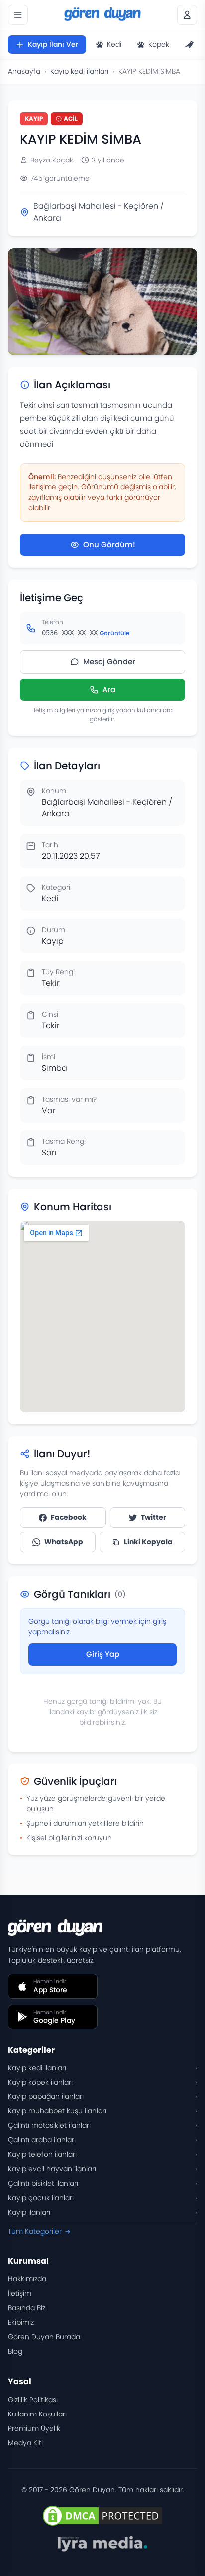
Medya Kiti (25, 2443)
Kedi (114, 44)
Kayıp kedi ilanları (79, 71)
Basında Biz (27, 2308)
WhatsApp (64, 1542)
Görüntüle (114, 633)
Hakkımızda (27, 2279)
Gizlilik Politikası (33, 2400)
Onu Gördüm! (109, 545)
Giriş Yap (103, 1654)
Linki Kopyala (148, 1542)
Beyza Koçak (52, 160)
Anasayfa (24, 71)
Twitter (154, 1517)
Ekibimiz (21, 2322)
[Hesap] (187, 15)
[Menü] (18, 15)
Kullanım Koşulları (37, 2414)
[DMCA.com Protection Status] (102, 2516)
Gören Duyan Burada (44, 2337)
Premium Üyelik (34, 2428)
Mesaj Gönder (109, 662)
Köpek (159, 44)
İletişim (20, 2293)
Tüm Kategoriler (35, 2231)
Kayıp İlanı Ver (53, 44)
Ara (109, 690)
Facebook (69, 1517)
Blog (15, 2351)
